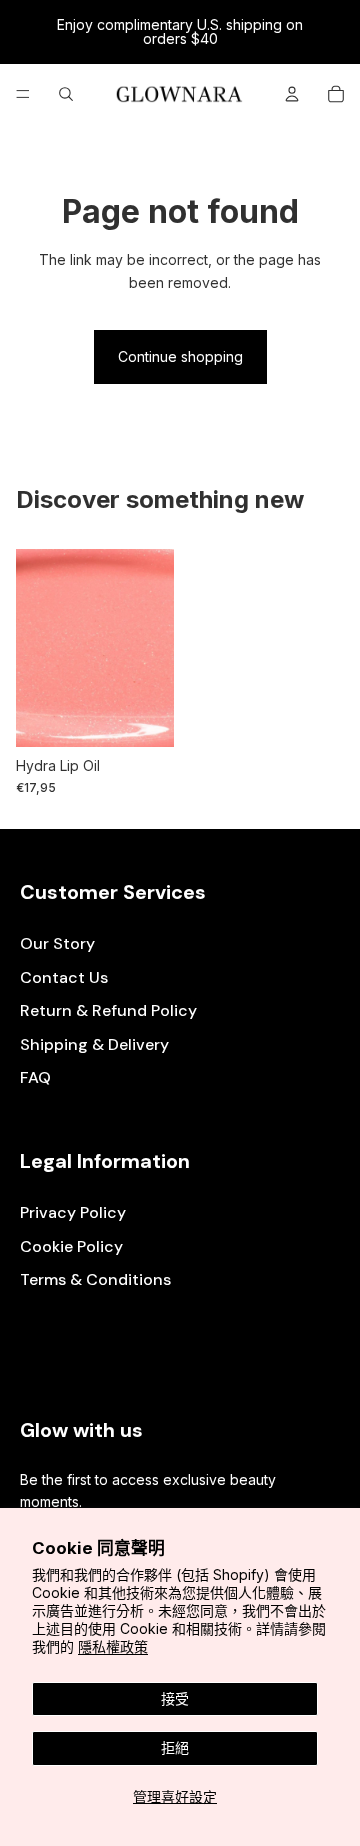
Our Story (57, 943)
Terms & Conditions (95, 1279)
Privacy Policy (73, 1212)
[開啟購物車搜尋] (66, 94)
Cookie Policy (71, 1246)
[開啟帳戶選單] (292, 94)
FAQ (35, 1077)
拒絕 (175, 1747)
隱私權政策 (113, 1646)
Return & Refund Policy (108, 1010)
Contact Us (64, 977)
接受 (175, 1698)
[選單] (23, 94)
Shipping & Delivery (94, 1044)
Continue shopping (180, 356)
